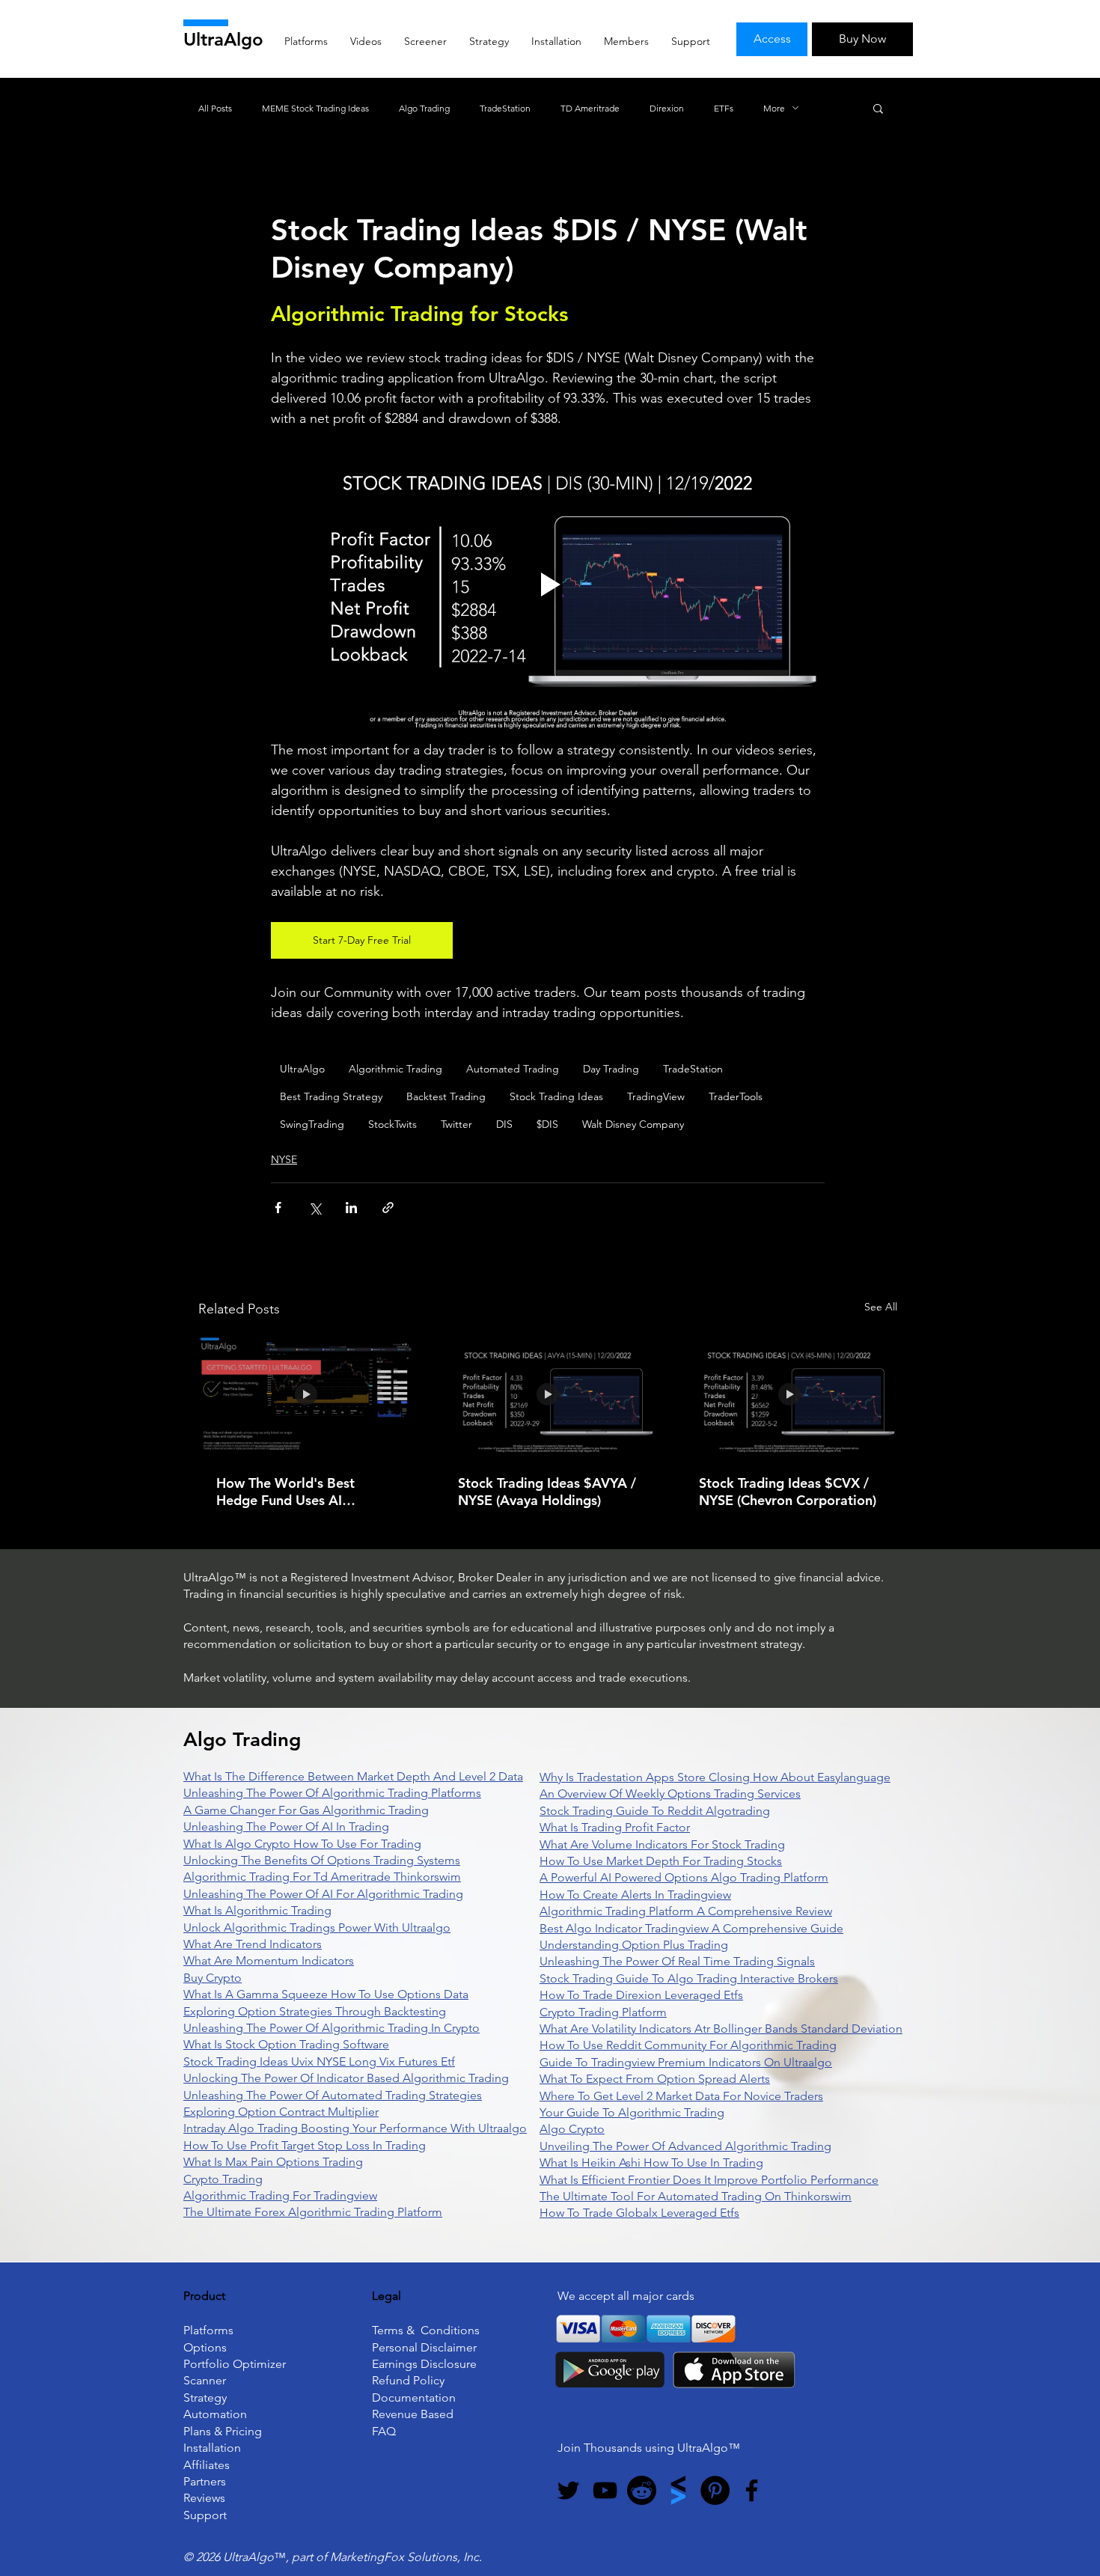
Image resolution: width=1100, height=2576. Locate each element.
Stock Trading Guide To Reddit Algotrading (655, 1811)
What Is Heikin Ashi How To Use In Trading (651, 2163)
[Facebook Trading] (752, 2490)
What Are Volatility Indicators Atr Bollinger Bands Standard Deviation (721, 2029)
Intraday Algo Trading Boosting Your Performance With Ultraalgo (355, 2128)
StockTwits (392, 1124)
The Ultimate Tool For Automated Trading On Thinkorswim (696, 2196)
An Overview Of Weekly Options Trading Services (670, 1794)
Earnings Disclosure (424, 2364)
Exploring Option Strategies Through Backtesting (315, 2011)
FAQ (384, 2431)
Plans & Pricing (223, 2431)
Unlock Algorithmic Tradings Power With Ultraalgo (317, 1928)
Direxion (667, 108)
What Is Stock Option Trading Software (286, 2044)
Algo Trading (424, 108)
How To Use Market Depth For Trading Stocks (661, 1861)
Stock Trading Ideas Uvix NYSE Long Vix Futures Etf (319, 2061)
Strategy (205, 2398)
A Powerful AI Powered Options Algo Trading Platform (684, 1877)
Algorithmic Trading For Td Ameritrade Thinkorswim (322, 1877)
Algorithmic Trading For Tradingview (280, 2195)
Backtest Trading (446, 1096)
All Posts (215, 108)
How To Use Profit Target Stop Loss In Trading (305, 2145)
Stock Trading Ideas (556, 1096)
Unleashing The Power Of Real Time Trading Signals (677, 1961)
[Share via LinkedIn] (351, 1208)
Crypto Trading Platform (603, 2012)
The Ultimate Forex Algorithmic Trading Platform (313, 2212)
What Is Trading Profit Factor (615, 1827)
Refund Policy (408, 2380)
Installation (212, 2448)
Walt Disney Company (633, 1124)
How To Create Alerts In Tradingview (635, 1895)
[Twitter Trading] (568, 2490)
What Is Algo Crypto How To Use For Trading (302, 1844)
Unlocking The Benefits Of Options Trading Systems (322, 1860)
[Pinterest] (715, 2490)
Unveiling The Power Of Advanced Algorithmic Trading (685, 2146)
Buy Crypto (213, 1978)
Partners (205, 2481)
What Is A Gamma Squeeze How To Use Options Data (326, 1994)
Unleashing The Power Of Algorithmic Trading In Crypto (331, 2028)
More (774, 108)
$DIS (547, 1124)
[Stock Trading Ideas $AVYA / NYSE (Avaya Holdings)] (548, 1395)
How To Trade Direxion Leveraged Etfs (641, 1995)
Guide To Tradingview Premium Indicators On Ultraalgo (686, 2062)
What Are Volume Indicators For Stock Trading (662, 1844)
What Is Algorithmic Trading (257, 1910)
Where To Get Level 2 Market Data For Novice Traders (681, 2096)
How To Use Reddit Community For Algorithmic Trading (688, 2045)
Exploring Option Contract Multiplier (281, 2112)
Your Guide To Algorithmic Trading (632, 2112)
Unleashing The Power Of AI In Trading (286, 1826)
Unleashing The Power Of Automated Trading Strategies (333, 2095)
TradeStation (505, 108)
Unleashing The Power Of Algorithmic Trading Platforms (332, 1793)
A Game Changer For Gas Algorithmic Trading (306, 1810)
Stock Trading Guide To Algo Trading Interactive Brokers (689, 1978)
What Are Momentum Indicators (269, 1960)
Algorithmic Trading (395, 1069)
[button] (878, 108)
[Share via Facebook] (278, 1208)
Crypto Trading (223, 2179)
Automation (215, 2414)
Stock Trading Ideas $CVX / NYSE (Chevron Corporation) (788, 1492)
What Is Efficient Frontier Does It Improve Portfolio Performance (709, 2180)
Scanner (205, 2380)
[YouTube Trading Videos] (605, 2490)
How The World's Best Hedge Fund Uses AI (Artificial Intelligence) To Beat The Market (294, 1492)
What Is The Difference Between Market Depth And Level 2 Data (353, 1776)
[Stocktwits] (678, 2490)
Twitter (456, 1124)
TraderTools (736, 1096)
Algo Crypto (572, 2129)
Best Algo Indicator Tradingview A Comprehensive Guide (691, 1928)
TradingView (656, 1096)
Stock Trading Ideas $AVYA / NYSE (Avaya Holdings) (547, 1492)
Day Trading (611, 1069)
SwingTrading (312, 1124)
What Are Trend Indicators (253, 1944)
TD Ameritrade (590, 108)
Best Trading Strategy (331, 1096)
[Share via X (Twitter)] (315, 1208)
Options (205, 2347)
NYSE (284, 1159)
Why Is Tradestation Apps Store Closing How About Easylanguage (715, 1777)
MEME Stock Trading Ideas (315, 108)
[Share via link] (388, 1208)
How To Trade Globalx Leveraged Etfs (639, 2213)
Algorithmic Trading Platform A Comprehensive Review (686, 1911)
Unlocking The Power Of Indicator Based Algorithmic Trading (346, 2078)
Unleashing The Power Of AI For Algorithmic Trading (323, 1894)
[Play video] (548, 585)
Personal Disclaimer (424, 2347)
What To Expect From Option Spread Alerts (655, 2079)
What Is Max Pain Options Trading (273, 2162)
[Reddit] (642, 2490)
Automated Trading (513, 1069)
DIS (504, 1124)
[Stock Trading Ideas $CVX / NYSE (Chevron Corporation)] (789, 1395)
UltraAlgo (223, 39)
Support (205, 2515)
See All (881, 1307)
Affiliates (207, 2465)
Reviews (204, 2498)
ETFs (724, 108)
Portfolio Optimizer (235, 2364)
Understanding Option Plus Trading (634, 1945)
